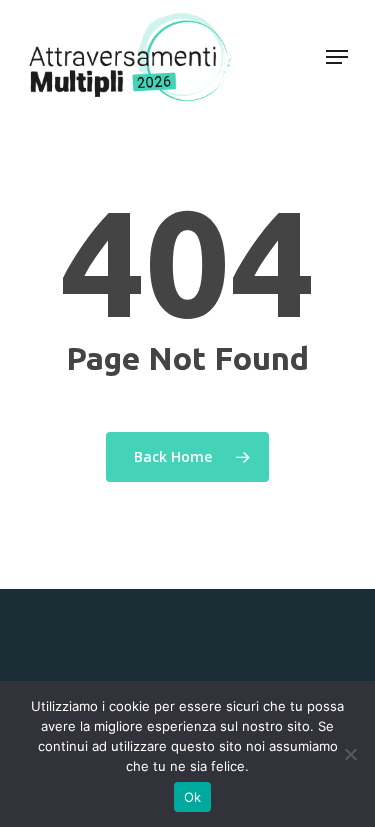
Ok (193, 797)
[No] (350, 754)
